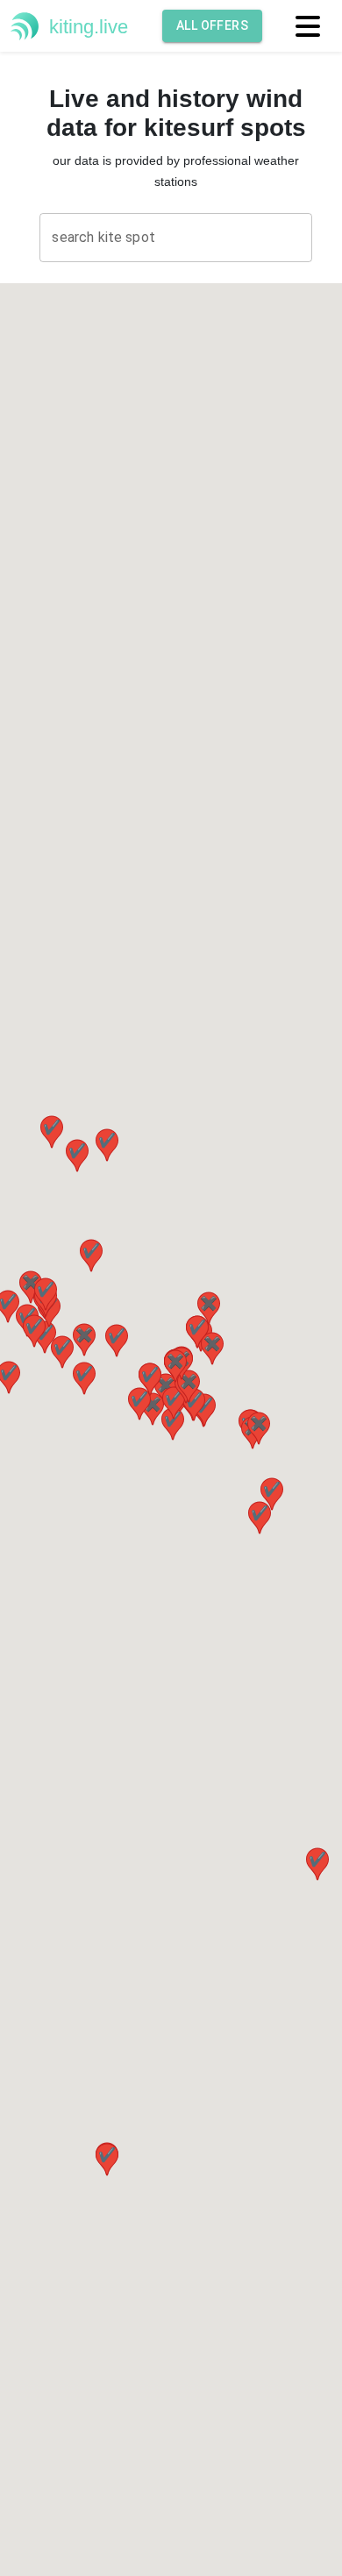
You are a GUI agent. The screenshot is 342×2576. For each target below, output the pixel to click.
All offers (212, 25)
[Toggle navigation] (307, 25)
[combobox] (176, 238)
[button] (197, 1332)
